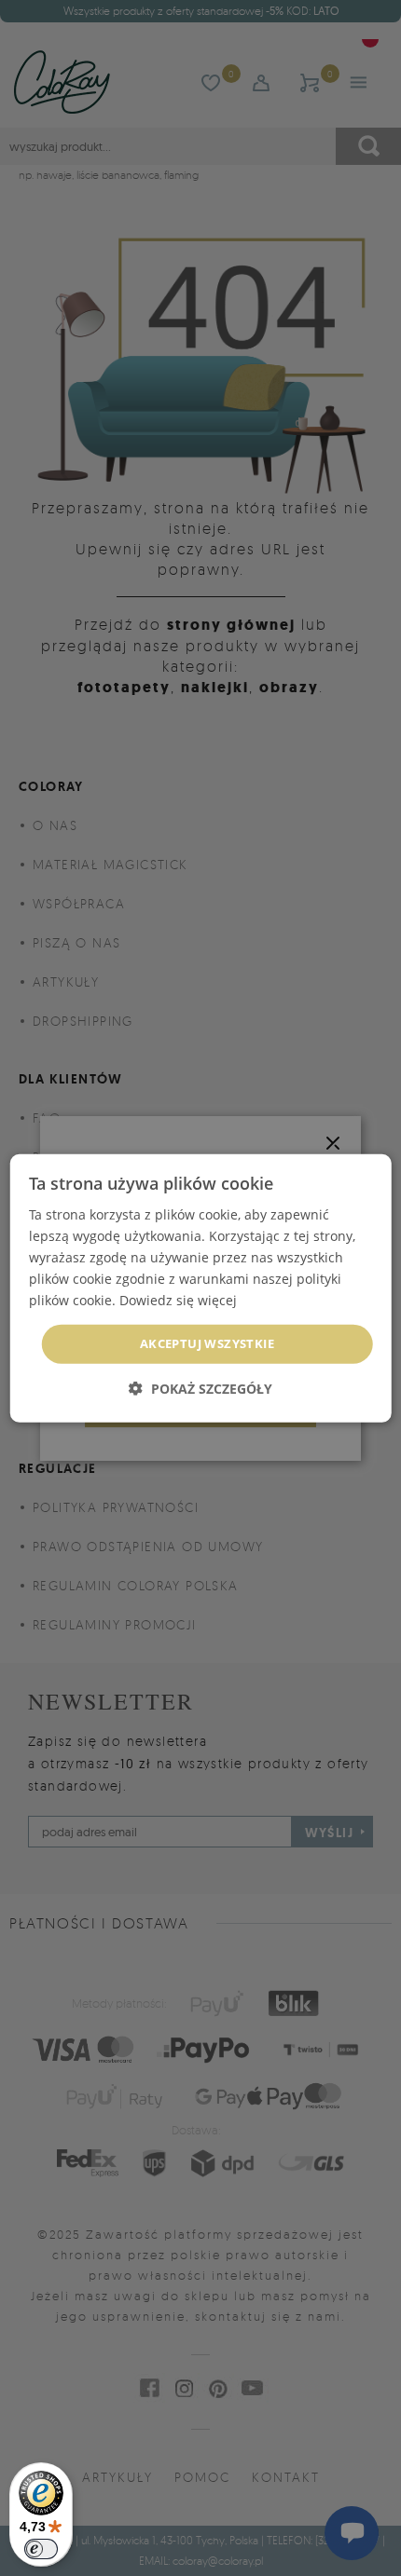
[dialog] (201, 1288)
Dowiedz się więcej (178, 1300)
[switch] (41, 2549)
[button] (200, 1389)
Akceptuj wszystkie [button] (207, 1343)
